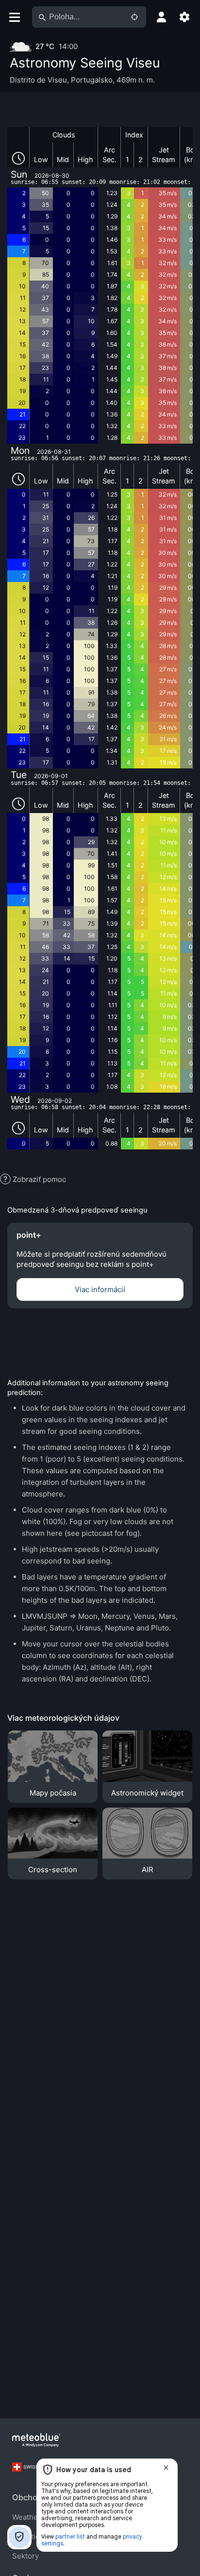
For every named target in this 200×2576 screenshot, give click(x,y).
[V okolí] (134, 17)
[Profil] (161, 17)
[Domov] (36, 2440)
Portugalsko (92, 80)
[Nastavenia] (184, 17)
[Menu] (14, 17)
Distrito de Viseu (38, 80)
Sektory (25, 2556)
